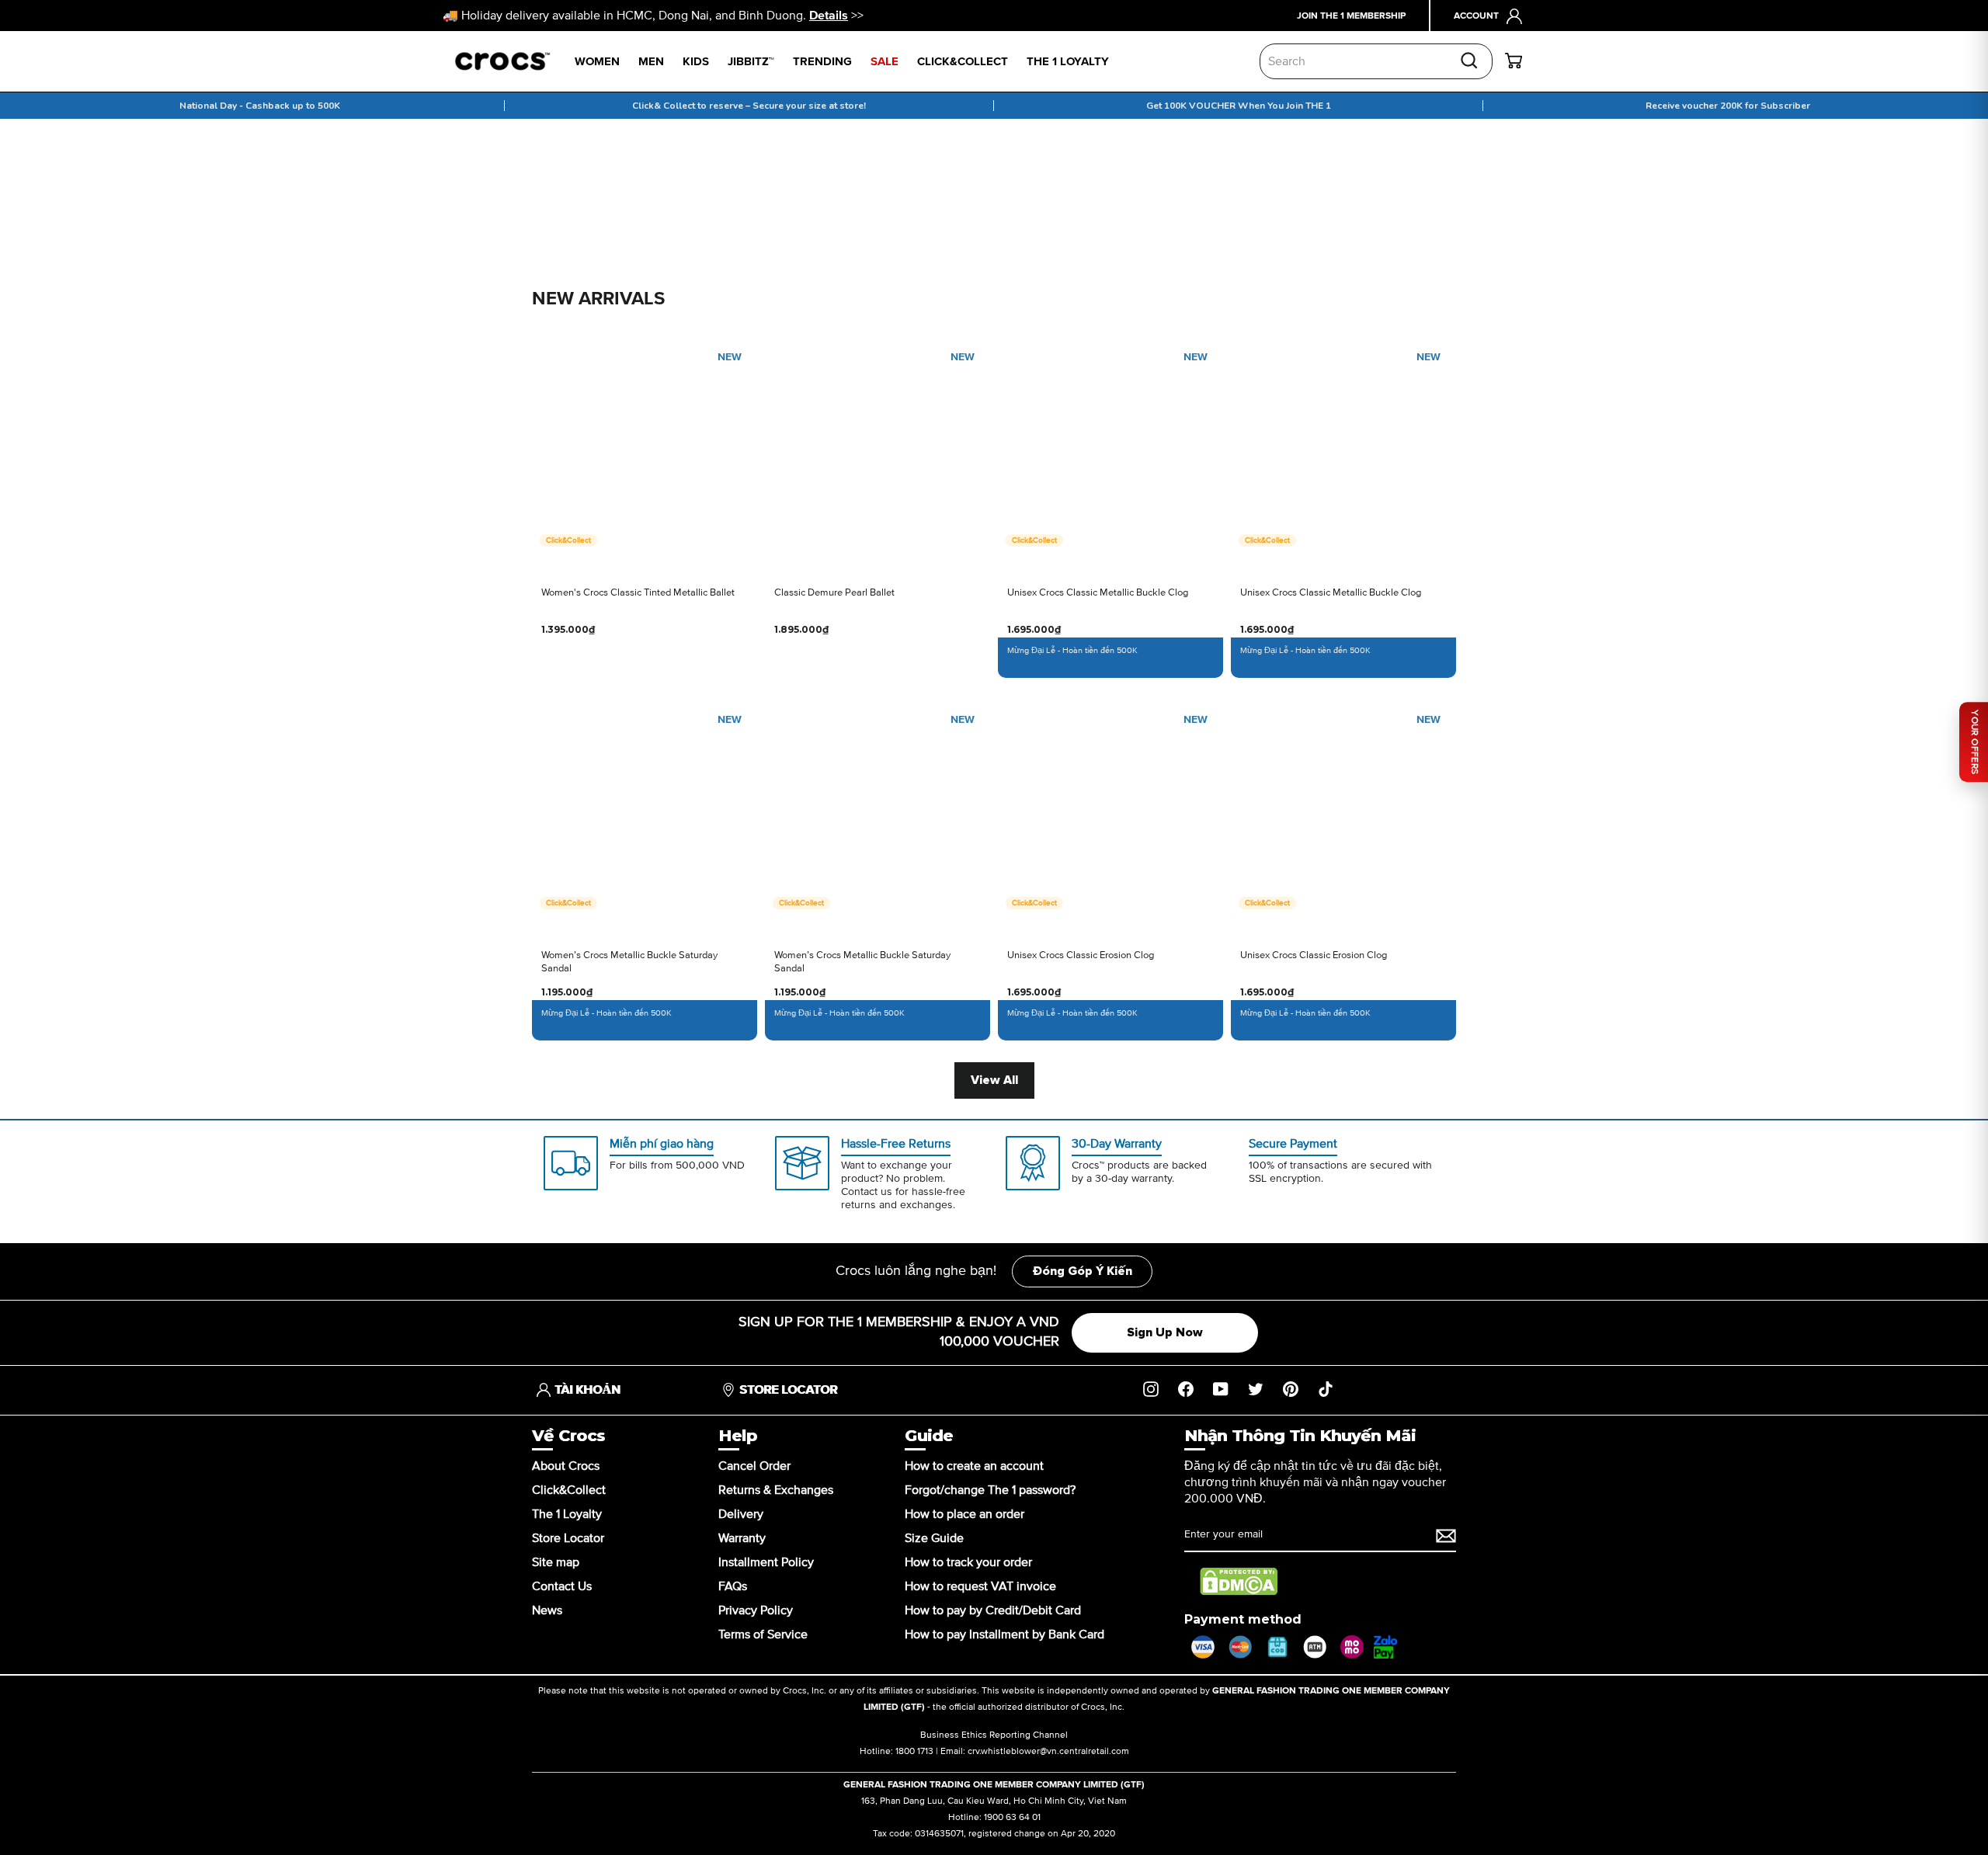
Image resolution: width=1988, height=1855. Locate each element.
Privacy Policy (756, 1610)
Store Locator (568, 1538)
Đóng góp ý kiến (1082, 1271)
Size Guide (934, 1538)
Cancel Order (754, 1466)
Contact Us (562, 1586)
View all (994, 1080)
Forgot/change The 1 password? (990, 1490)
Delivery (741, 1514)
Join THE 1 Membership (1351, 16)
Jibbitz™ (751, 62)
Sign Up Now (1165, 1332)
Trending (822, 62)
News (547, 1610)
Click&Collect (569, 1490)
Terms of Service (763, 1634)
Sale (885, 62)
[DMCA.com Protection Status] (1239, 1582)
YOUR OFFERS (1974, 742)
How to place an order (964, 1514)
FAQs (733, 1586)
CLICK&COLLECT (963, 62)
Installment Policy (766, 1562)
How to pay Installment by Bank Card (1004, 1634)
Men (651, 62)
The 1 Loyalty (567, 1514)
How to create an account (974, 1466)
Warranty (742, 1538)
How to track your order (968, 1562)
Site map (556, 1562)
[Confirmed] (1446, 1536)
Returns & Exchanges (776, 1490)
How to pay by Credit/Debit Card (993, 1610)
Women (597, 62)
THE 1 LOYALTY (1068, 62)
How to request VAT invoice (980, 1586)
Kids (696, 62)
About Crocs (566, 1466)
